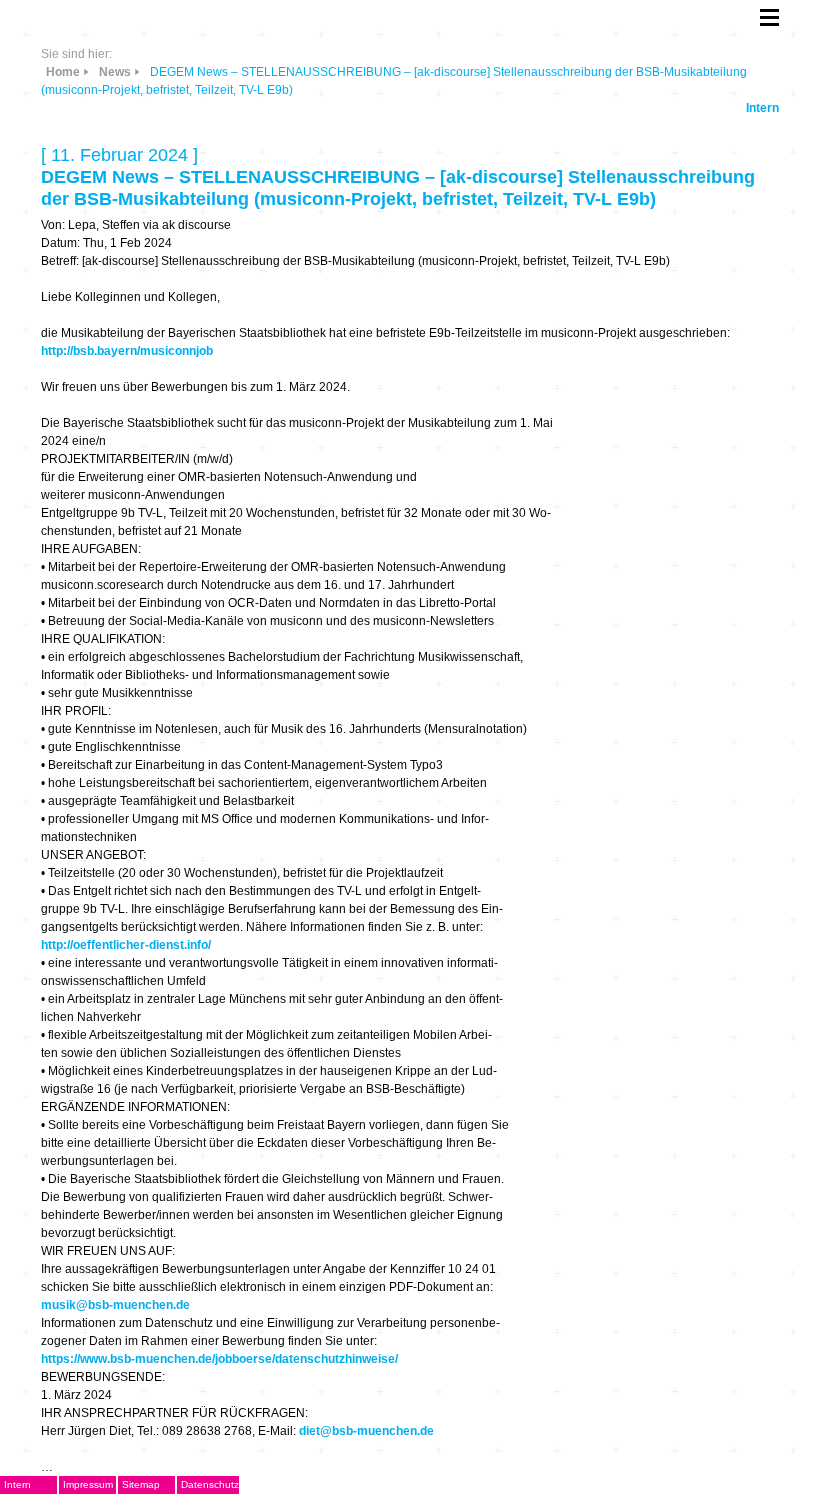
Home (63, 72)
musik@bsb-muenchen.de (115, 1305)
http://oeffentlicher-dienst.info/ (126, 945)
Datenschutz (210, 1484)
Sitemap (141, 1484)
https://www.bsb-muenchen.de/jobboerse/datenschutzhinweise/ (219, 1359)
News (115, 72)
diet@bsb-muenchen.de (366, 1431)
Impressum (88, 1484)
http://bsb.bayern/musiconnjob (127, 351)
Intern (762, 108)
